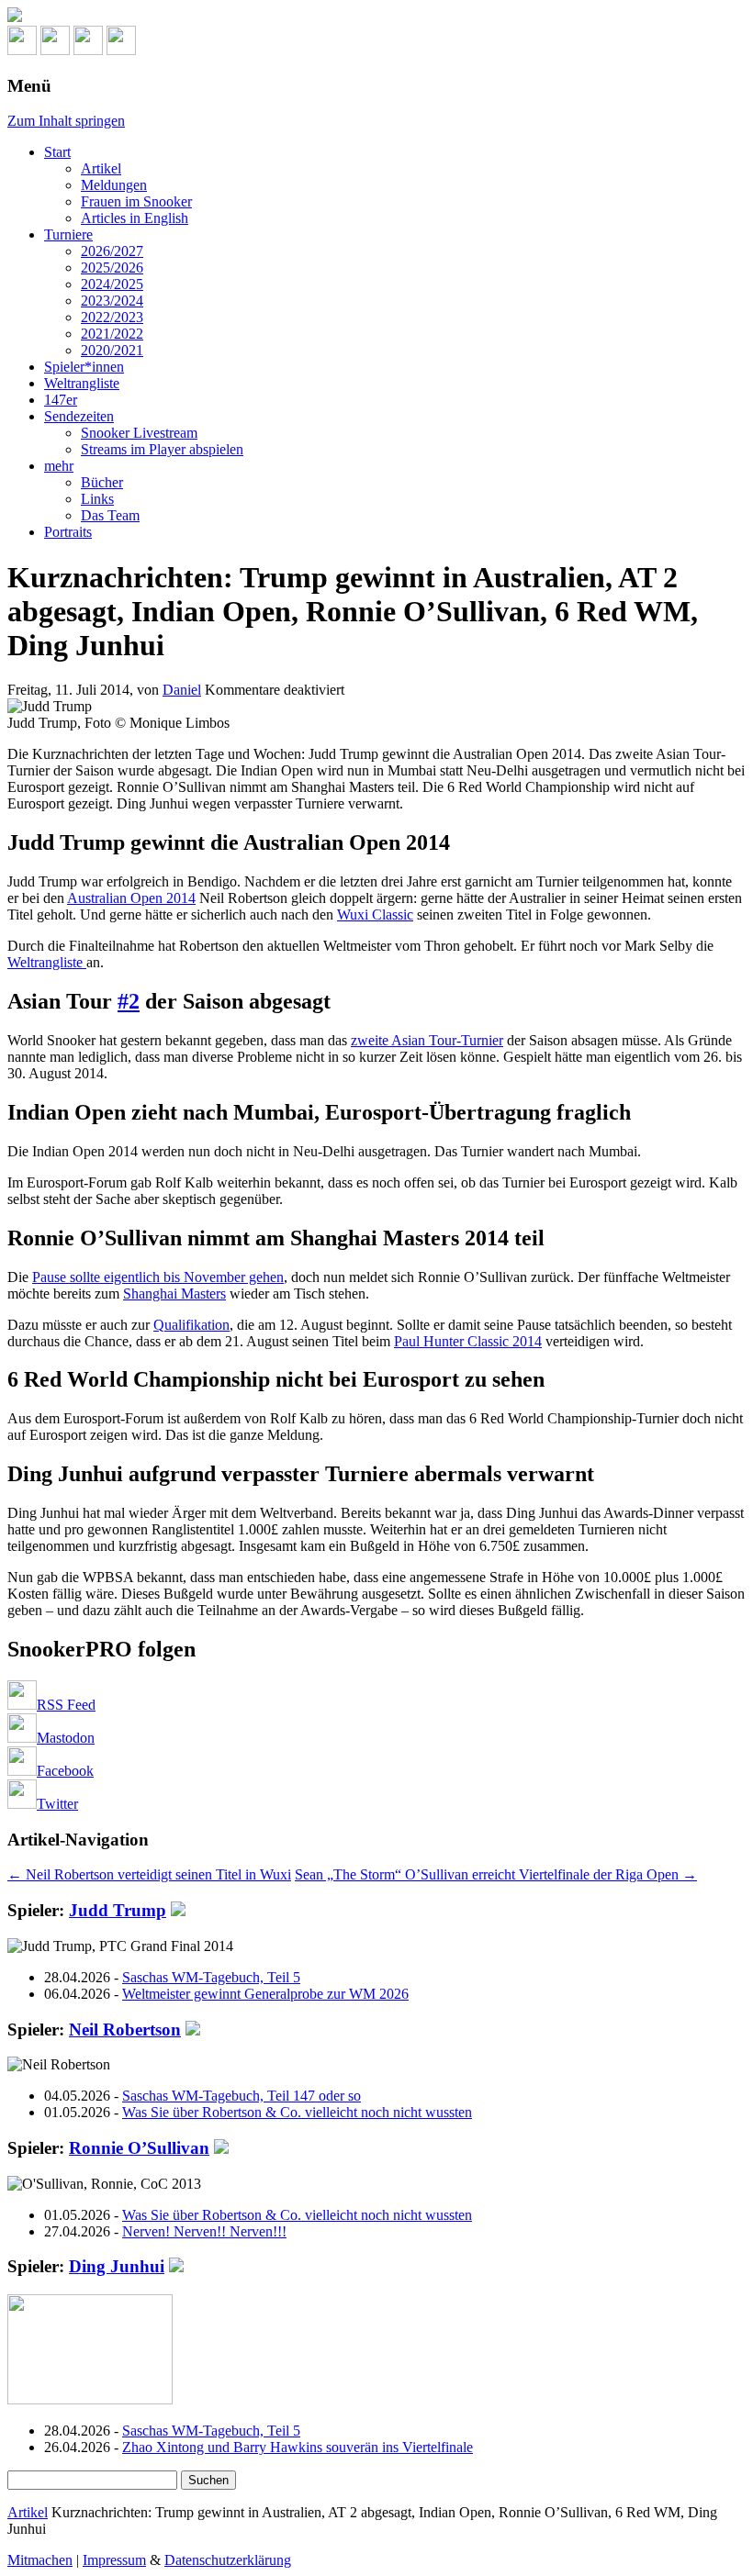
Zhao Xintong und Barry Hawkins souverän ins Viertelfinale (298, 2447)
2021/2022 (112, 334)
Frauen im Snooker (136, 201)
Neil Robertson (125, 2030)
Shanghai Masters (174, 1294)
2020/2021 (112, 350)
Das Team (110, 515)
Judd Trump (118, 1910)
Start (57, 152)
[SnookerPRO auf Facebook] (88, 50)
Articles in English (135, 218)
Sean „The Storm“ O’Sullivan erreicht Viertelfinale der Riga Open (496, 1874)
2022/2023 (112, 317)
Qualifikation (191, 1325)
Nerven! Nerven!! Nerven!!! (204, 2231)
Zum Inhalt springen (66, 121)
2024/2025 (112, 284)
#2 (129, 1001)
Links (97, 499)
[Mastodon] (55, 50)
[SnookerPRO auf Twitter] (121, 50)
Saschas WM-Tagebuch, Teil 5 (211, 1977)
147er (61, 400)
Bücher (102, 482)
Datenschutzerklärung (228, 2560)
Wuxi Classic (375, 914)
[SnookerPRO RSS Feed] (22, 50)
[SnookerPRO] (376, 17)
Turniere (68, 234)
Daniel (182, 690)
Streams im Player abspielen (162, 449)
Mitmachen (40, 2560)
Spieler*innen (84, 367)
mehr (59, 466)
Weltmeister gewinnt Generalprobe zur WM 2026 (265, 1994)
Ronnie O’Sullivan (139, 2148)
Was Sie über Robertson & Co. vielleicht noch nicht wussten (297, 2112)
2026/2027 (112, 251)
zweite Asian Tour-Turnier (427, 1040)
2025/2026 (112, 268)
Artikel (101, 168)
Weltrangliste (82, 383)
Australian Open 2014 (131, 898)
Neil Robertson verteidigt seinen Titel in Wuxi (149, 1874)
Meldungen (114, 185)
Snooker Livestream (139, 433)
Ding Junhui (117, 2266)
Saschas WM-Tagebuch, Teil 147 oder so (242, 2096)
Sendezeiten (79, 416)
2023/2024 (112, 301)
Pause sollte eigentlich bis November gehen (158, 1277)
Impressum (114, 2560)
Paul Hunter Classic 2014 (468, 1341)
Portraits (68, 532)
